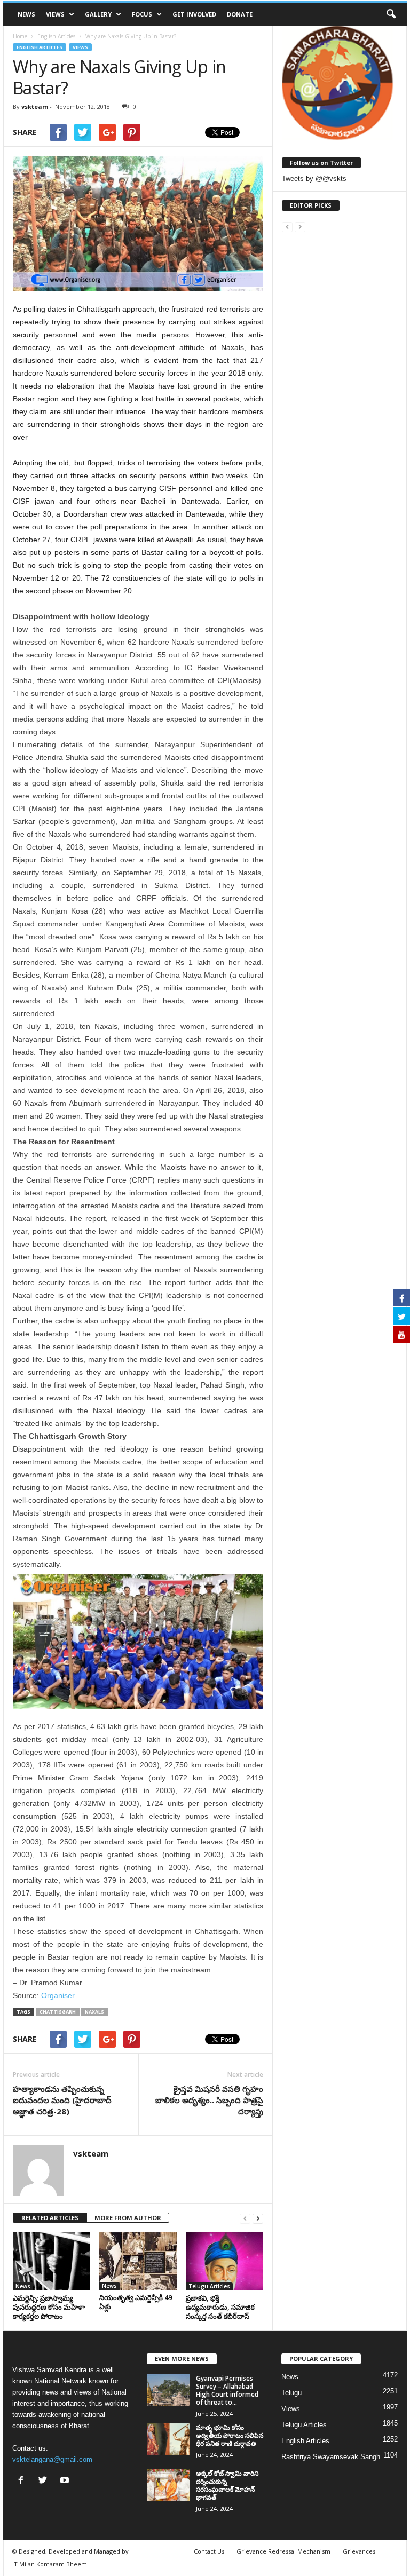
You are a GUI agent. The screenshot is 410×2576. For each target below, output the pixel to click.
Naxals (94, 2012)
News (26, 14)
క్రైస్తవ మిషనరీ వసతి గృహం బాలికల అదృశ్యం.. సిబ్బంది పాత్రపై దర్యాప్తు (209, 2100)
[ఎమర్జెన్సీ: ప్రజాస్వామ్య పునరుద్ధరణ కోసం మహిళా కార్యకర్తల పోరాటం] (52, 2261)
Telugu (291, 2393)
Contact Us (209, 2551)
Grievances (359, 2551)
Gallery (98, 14)
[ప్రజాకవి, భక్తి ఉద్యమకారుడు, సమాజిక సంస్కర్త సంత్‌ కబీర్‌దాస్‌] (224, 2261)
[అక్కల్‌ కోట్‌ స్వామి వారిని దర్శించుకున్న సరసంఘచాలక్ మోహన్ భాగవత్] (168, 2485)
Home (20, 36)
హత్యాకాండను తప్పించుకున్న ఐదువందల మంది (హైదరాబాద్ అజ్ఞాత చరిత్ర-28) (62, 2100)
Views (55, 14)
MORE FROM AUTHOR (128, 2218)
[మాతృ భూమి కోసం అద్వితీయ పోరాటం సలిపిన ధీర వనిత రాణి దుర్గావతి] (168, 2439)
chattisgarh (58, 2012)
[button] (391, 14)
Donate (240, 14)
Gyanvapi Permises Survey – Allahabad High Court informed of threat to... (227, 2390)
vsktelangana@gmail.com (52, 2459)
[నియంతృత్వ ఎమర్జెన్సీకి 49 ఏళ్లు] (138, 2261)
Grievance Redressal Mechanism (283, 2551)
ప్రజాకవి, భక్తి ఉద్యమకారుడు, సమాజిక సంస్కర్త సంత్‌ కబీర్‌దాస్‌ (220, 2307)
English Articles (40, 47)
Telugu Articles (209, 2286)
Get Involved (194, 14)
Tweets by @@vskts (314, 179)
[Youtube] (66, 2481)
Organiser (58, 1995)
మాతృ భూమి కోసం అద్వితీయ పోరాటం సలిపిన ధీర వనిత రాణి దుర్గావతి (230, 2435)
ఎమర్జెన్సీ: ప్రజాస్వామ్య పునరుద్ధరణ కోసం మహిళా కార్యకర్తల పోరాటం (49, 2307)
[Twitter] (45, 2481)
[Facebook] (23, 2481)
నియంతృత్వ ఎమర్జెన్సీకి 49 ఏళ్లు (136, 2302)
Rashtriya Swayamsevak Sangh (331, 2457)
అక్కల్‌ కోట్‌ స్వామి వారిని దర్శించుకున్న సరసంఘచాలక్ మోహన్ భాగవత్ (227, 2485)
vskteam (35, 106)
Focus (142, 14)
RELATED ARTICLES (50, 2218)
